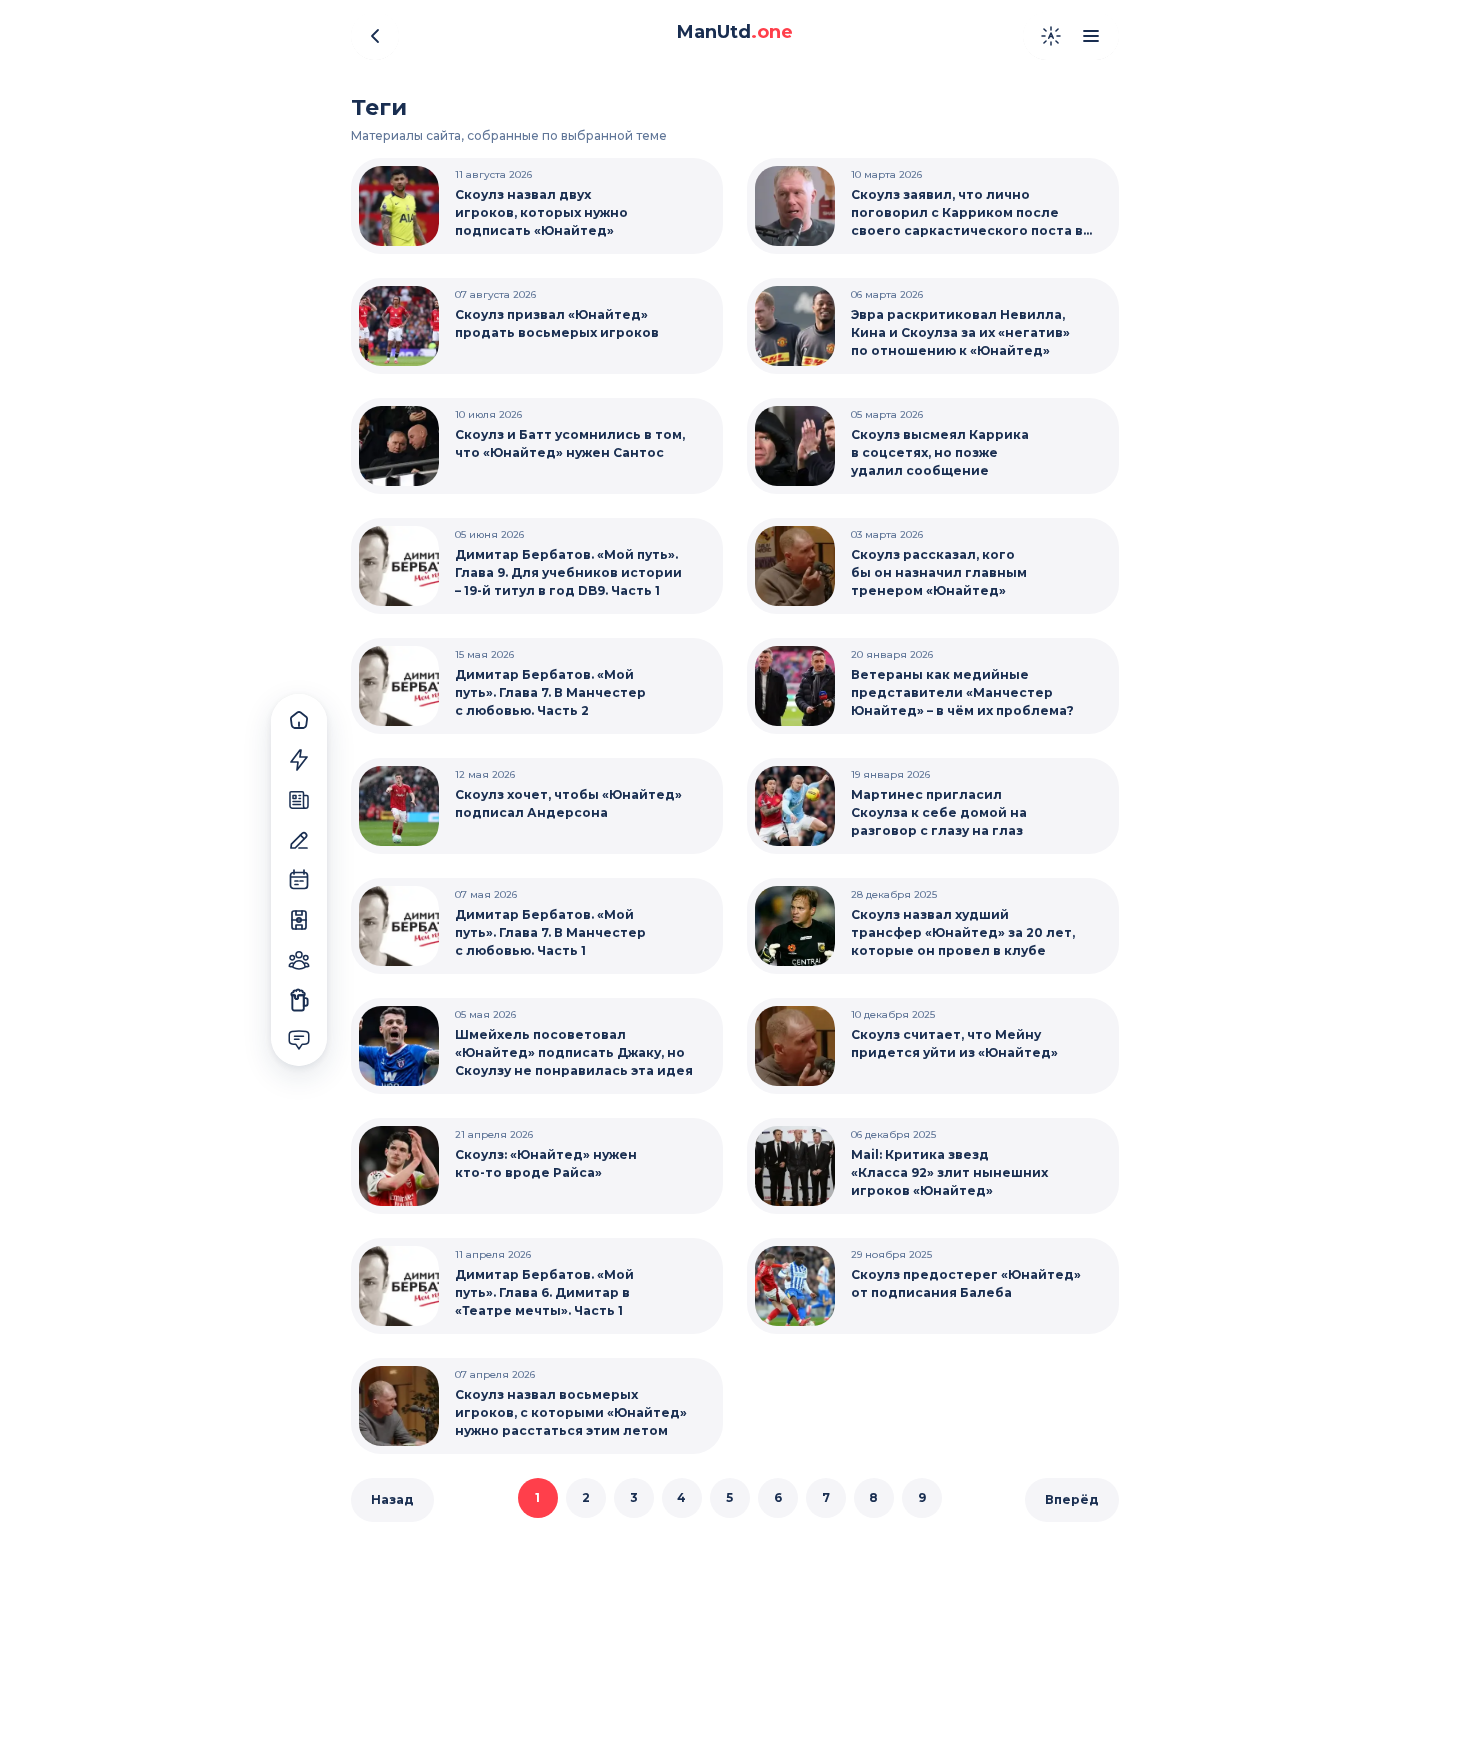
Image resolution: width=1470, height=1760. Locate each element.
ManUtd (735, 32)
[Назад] (375, 36)
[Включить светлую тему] (1051, 36)
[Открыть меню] (1091, 36)
